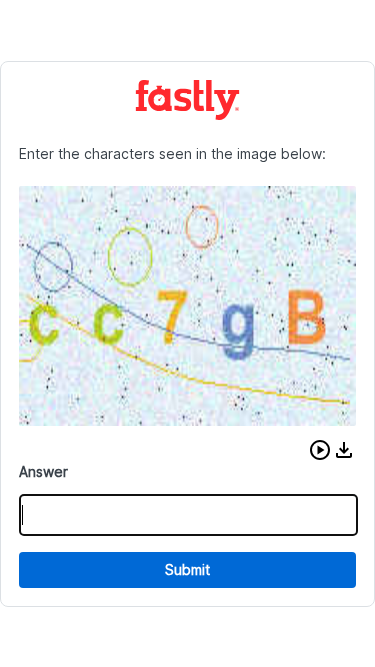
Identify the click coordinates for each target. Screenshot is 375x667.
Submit (187, 569)
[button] (320, 450)
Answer (43, 471)
